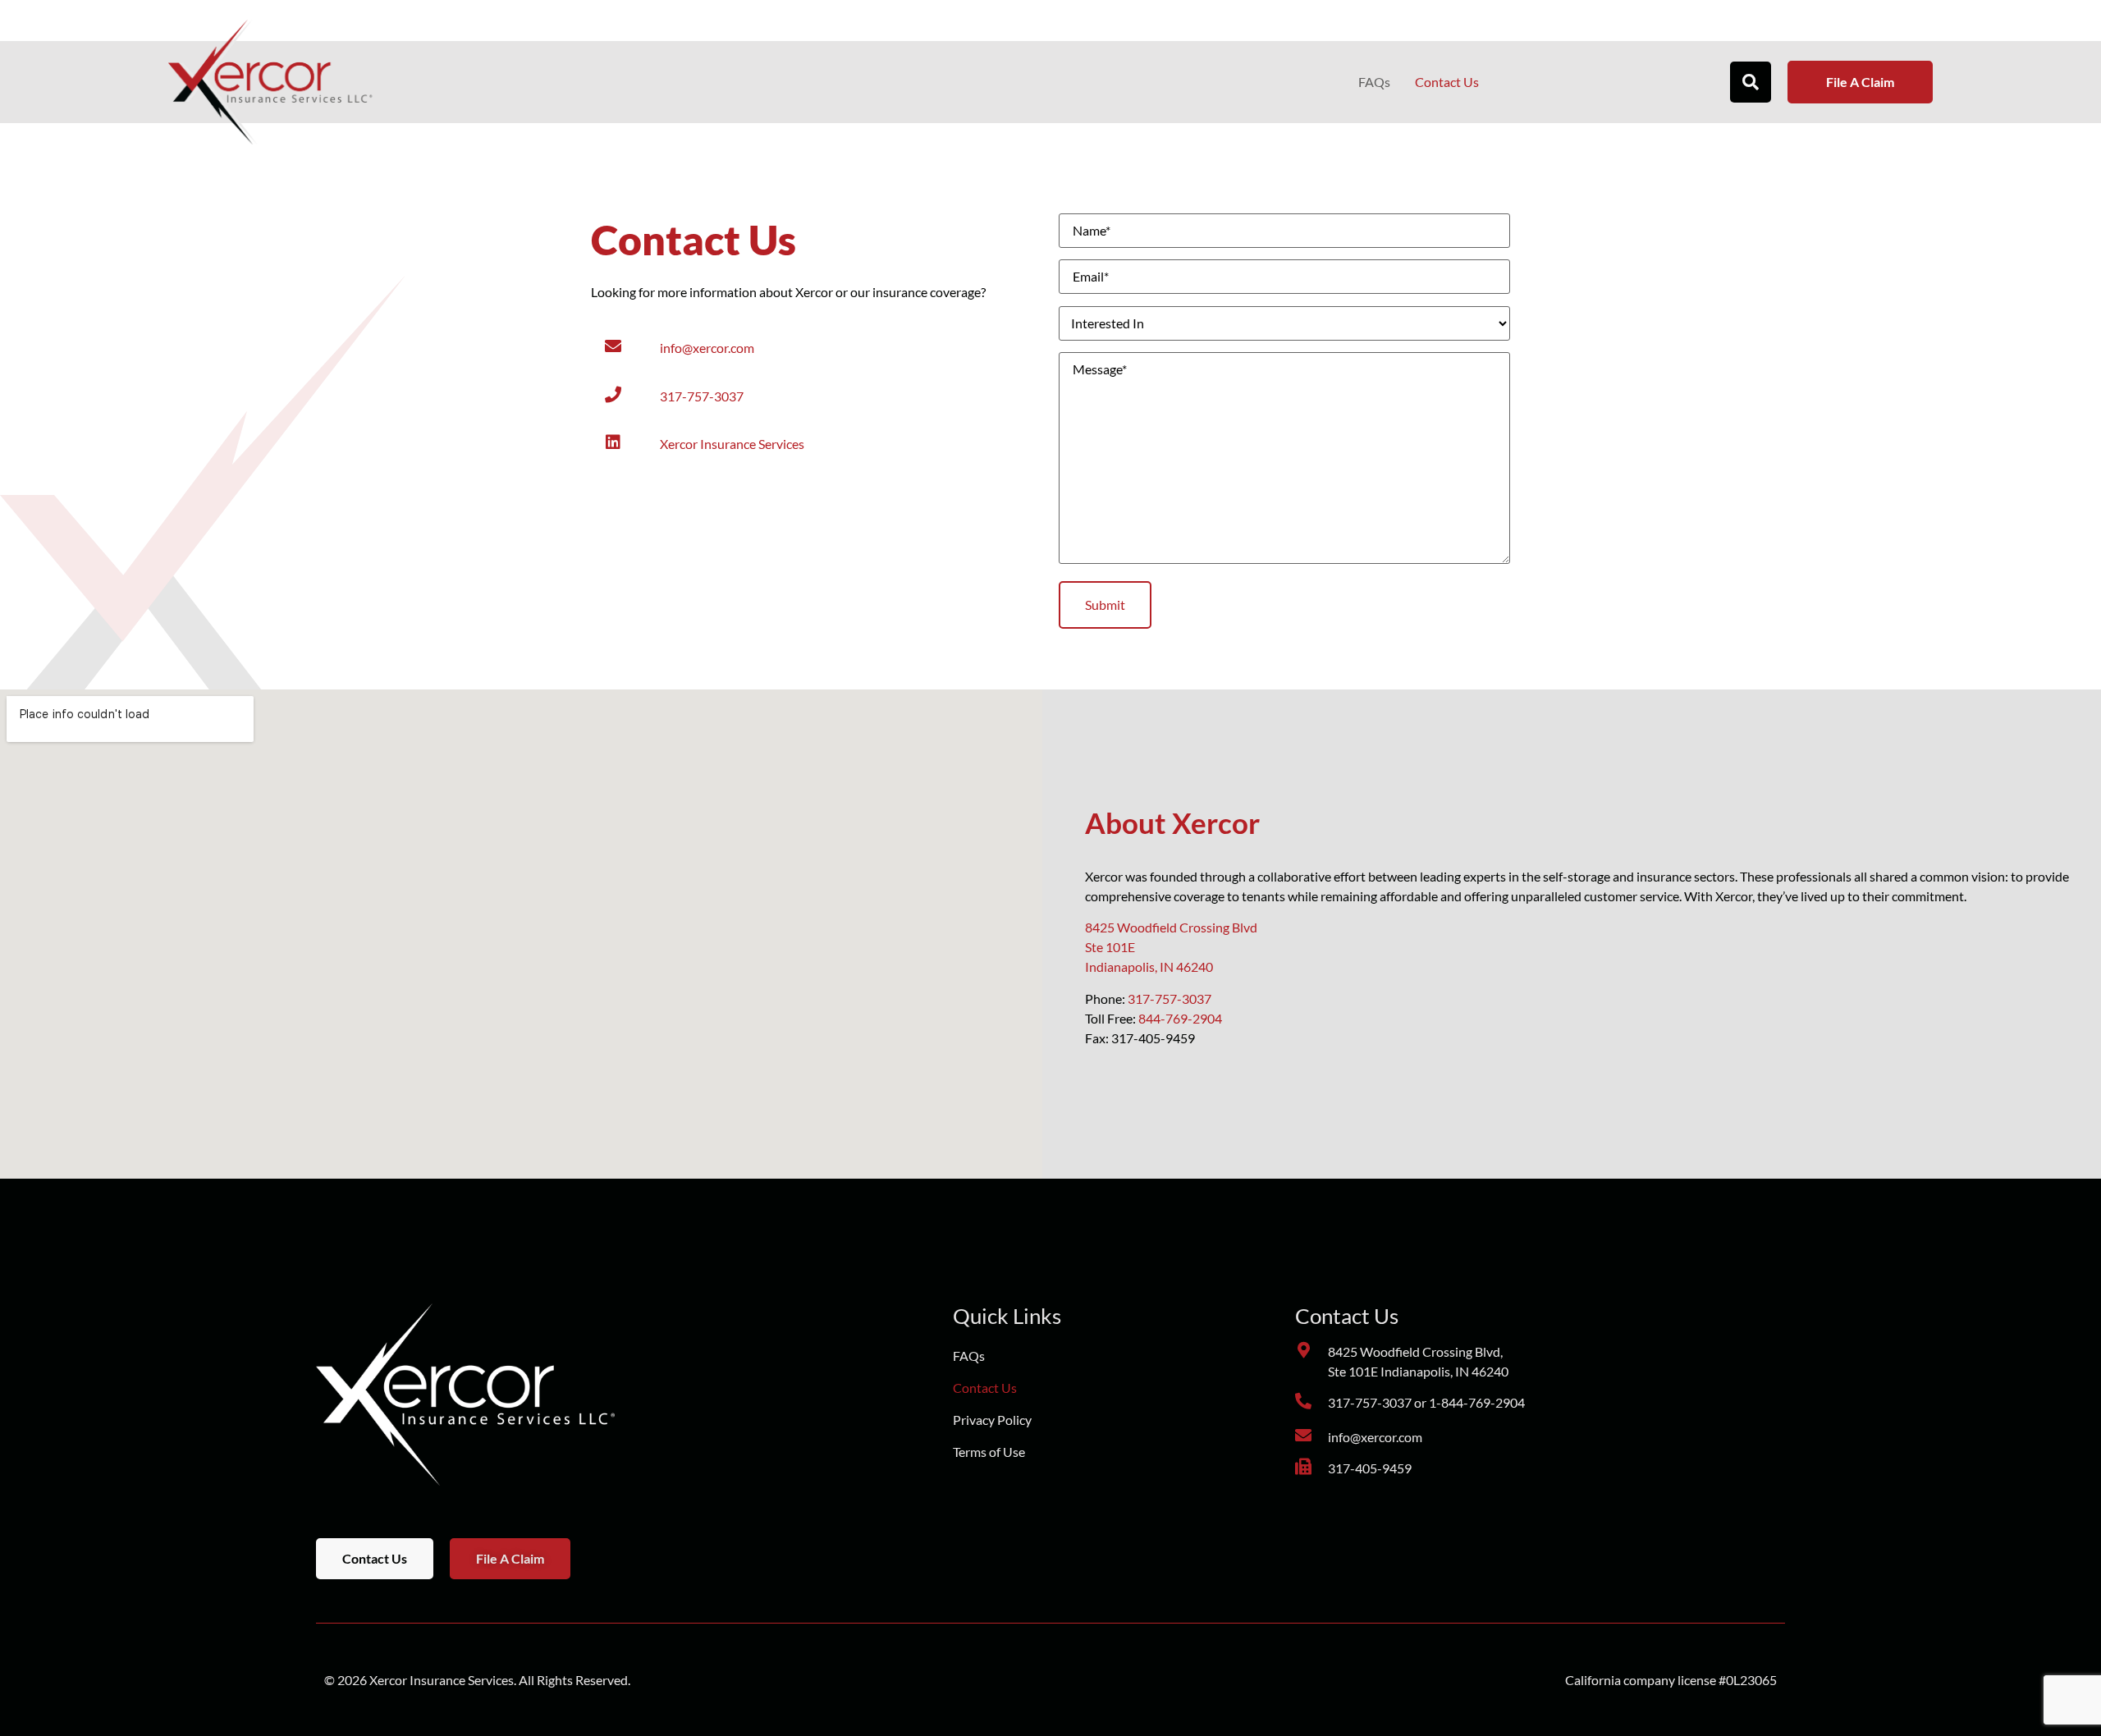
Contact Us (1447, 82)
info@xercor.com (707, 348)
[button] (1751, 82)
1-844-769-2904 (1477, 1402)
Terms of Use (989, 1452)
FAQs (1374, 82)
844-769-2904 (1180, 1018)
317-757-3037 (702, 396)
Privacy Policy (992, 1420)
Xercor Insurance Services (732, 444)
